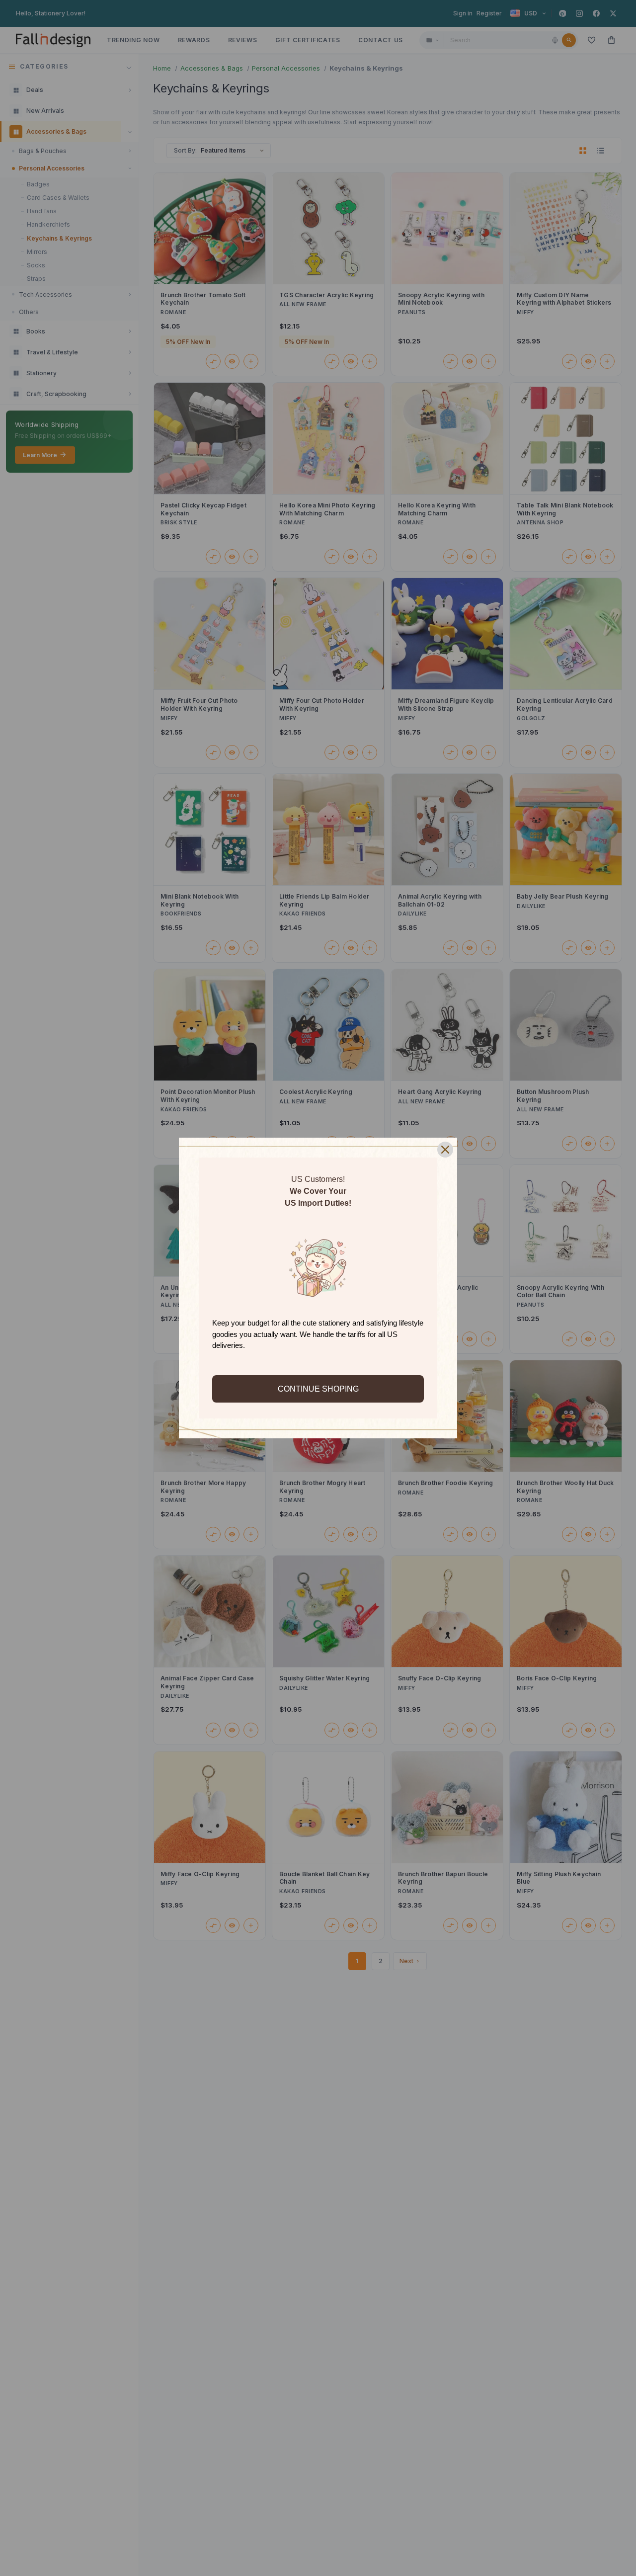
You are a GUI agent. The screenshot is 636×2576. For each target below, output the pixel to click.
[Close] (445, 1150)
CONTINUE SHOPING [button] (318, 1389)
